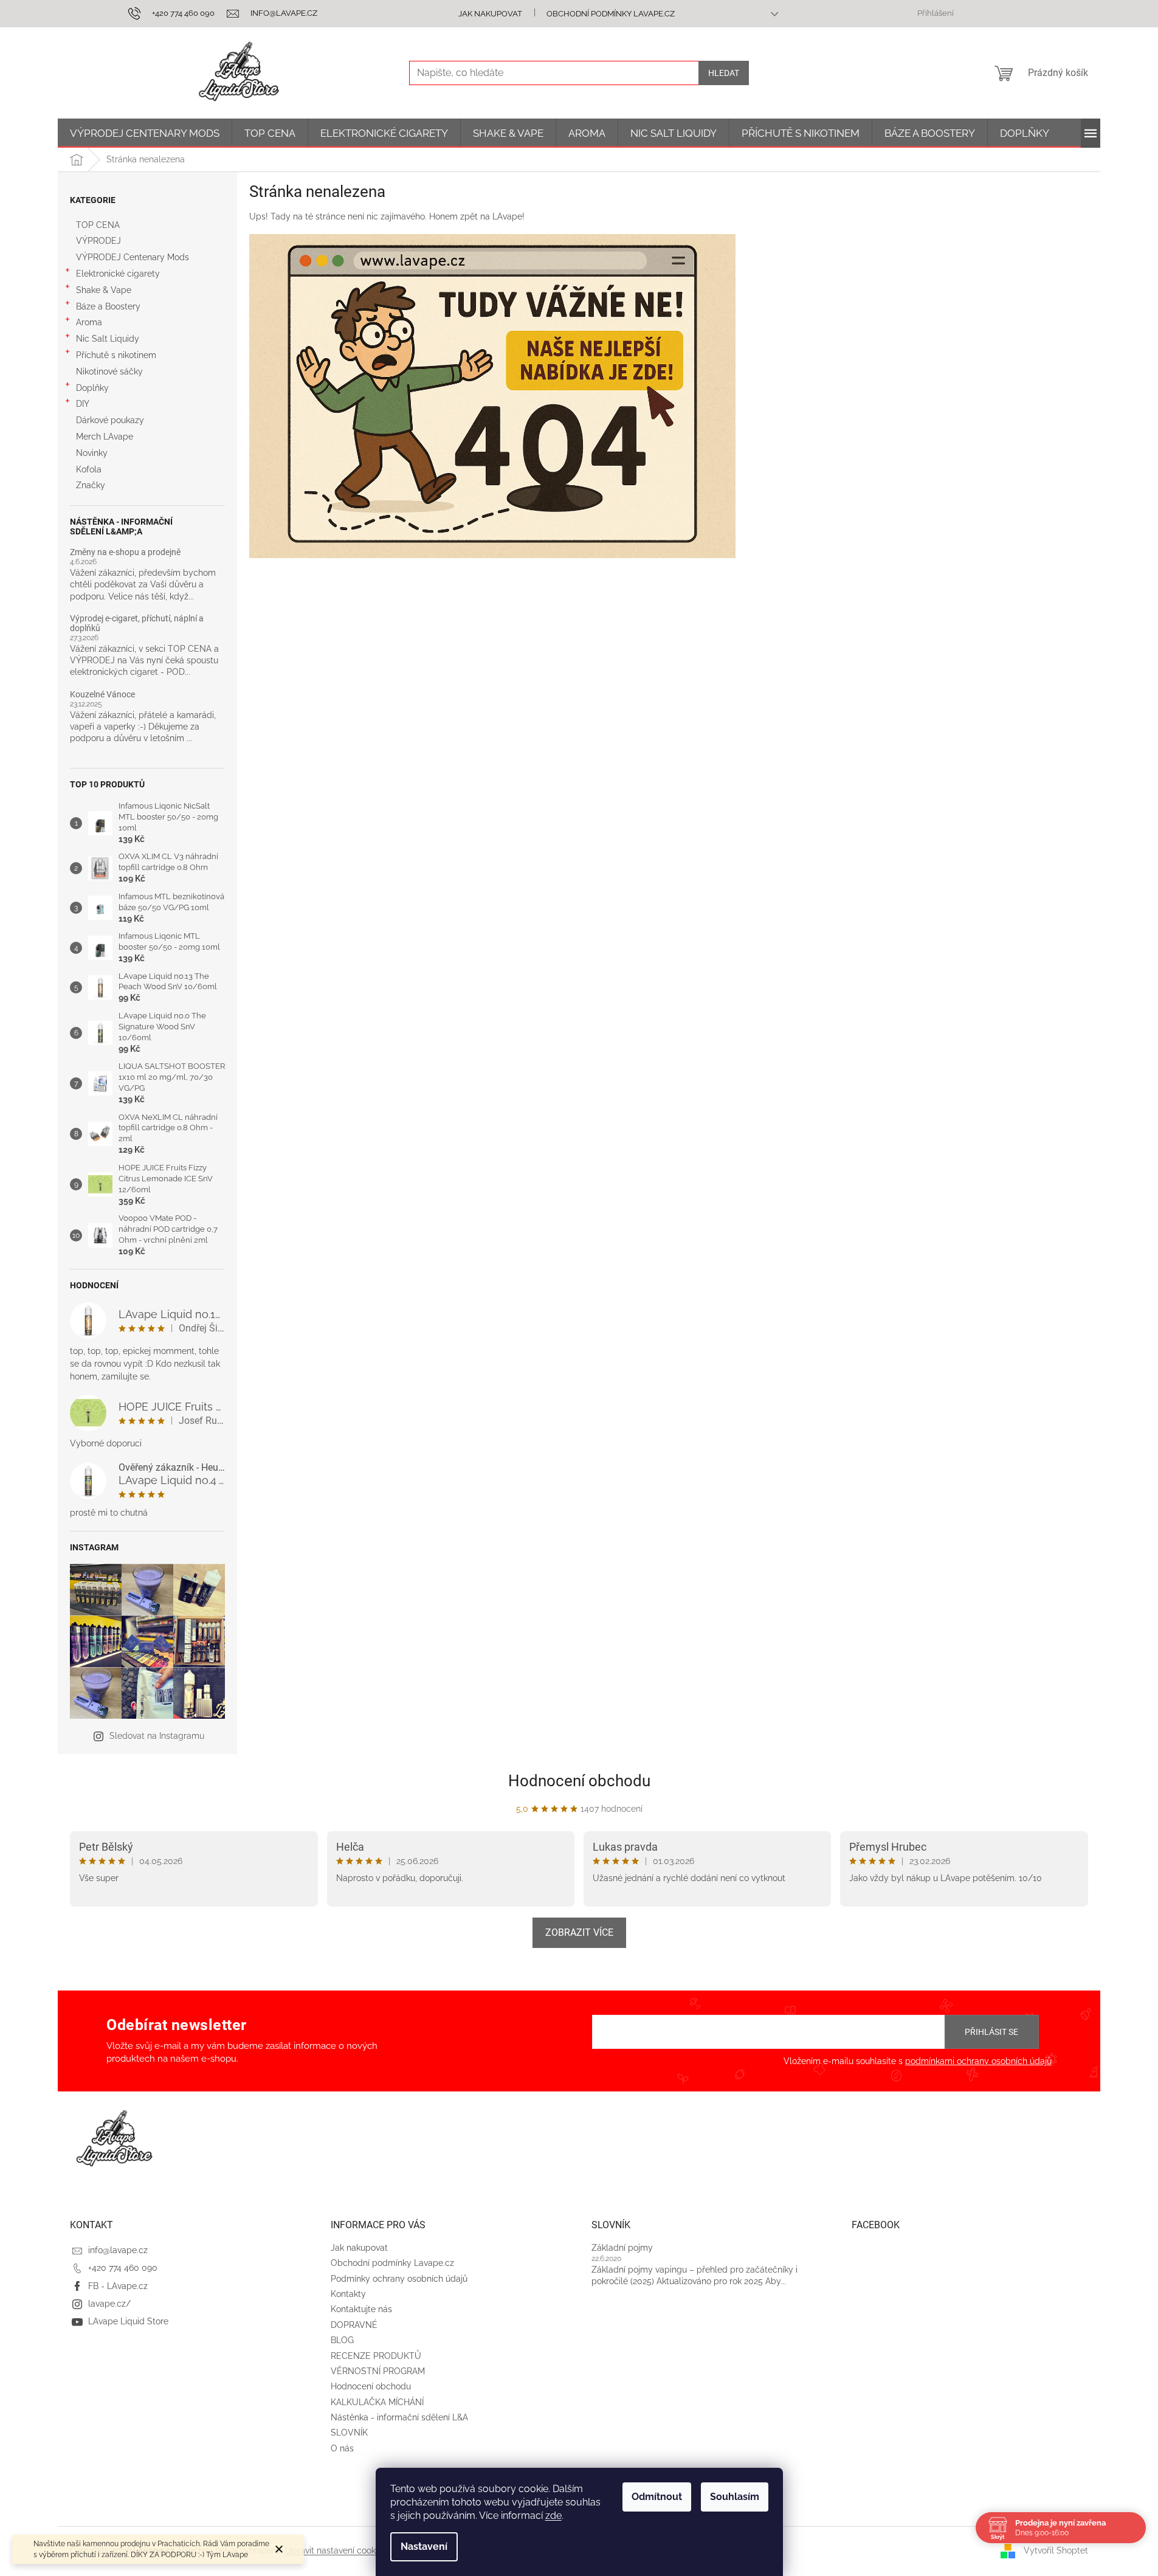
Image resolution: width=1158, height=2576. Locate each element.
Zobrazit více (579, 1932)
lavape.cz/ (109, 2304)
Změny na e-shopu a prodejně (125, 552)
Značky (91, 485)
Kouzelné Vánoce (102, 695)
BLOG (342, 2340)
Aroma (89, 322)
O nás (342, 2448)
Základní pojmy (622, 2248)
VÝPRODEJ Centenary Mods (133, 257)
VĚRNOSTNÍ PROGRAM (378, 2371)
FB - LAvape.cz (118, 2286)
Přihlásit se (991, 2032)
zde (553, 2516)
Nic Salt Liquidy (108, 339)
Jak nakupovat (490, 14)
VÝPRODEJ (98, 241)
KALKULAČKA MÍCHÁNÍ (377, 2402)
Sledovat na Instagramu (157, 1736)
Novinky (92, 453)
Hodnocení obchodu (579, 1781)
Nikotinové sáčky (109, 371)
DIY (83, 404)
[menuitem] (145, 133)
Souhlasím (735, 2497)
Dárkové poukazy (110, 420)
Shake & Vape (104, 290)
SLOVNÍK (349, 2433)
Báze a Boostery (108, 306)
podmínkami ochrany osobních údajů (978, 2061)
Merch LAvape (105, 437)
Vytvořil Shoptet (1056, 2550)
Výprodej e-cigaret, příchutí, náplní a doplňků (137, 623)
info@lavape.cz (118, 2250)
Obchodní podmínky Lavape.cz (611, 14)
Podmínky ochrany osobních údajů (399, 2279)
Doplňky (92, 388)
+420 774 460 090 (123, 2268)
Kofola (89, 469)
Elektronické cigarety (118, 274)
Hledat (724, 73)
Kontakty (348, 2294)
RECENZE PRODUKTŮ (376, 2356)
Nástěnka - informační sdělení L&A (399, 2417)
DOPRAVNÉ (354, 2325)
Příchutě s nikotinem (116, 355)
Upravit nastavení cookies (336, 2550)
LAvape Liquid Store (128, 2321)
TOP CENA (98, 225)
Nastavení (424, 2547)
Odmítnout (657, 2497)
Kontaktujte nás (361, 2309)
